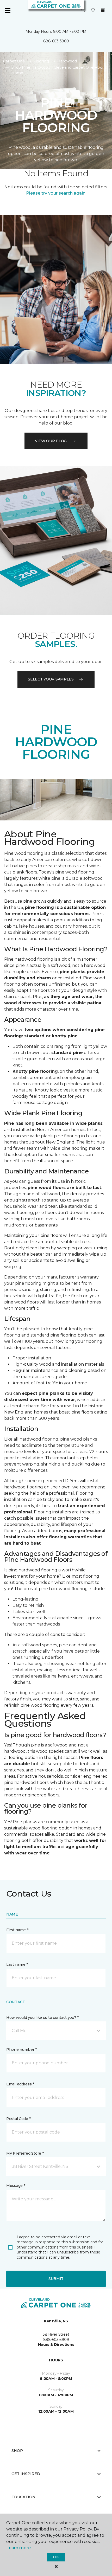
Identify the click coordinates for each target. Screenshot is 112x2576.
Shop (17, 2451)
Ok (56, 2557)
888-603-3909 (56, 41)
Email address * (20, 2084)
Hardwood (67, 61)
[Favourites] (93, 10)
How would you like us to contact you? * (42, 2018)
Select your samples (51, 679)
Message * (16, 2186)
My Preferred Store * (25, 2153)
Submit (56, 2279)
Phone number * (21, 2050)
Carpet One (14, 61)
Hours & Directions (56, 2344)
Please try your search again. (56, 193)
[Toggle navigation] (8, 10)
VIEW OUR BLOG (51, 441)
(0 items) (103, 10)
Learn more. (19, 2548)
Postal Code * (18, 2119)
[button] (83, 10)
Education (23, 2497)
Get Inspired (26, 2474)
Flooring (41, 61)
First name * (17, 1930)
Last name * (17, 1964)
